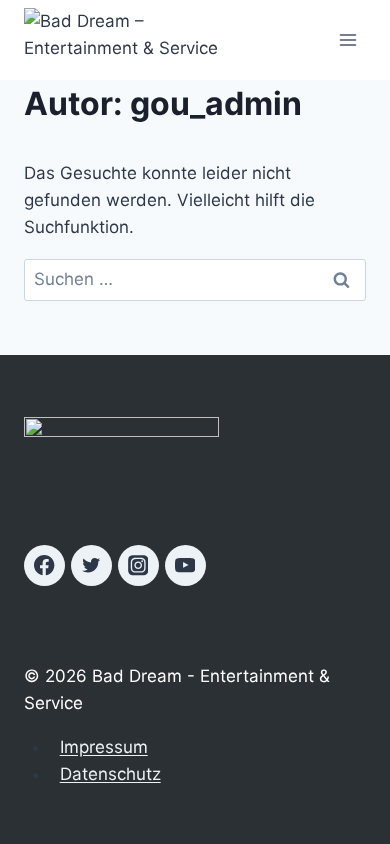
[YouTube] (185, 565)
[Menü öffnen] (347, 39)
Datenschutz (110, 774)
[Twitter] (91, 565)
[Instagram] (138, 565)
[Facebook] (44, 565)
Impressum (104, 747)
